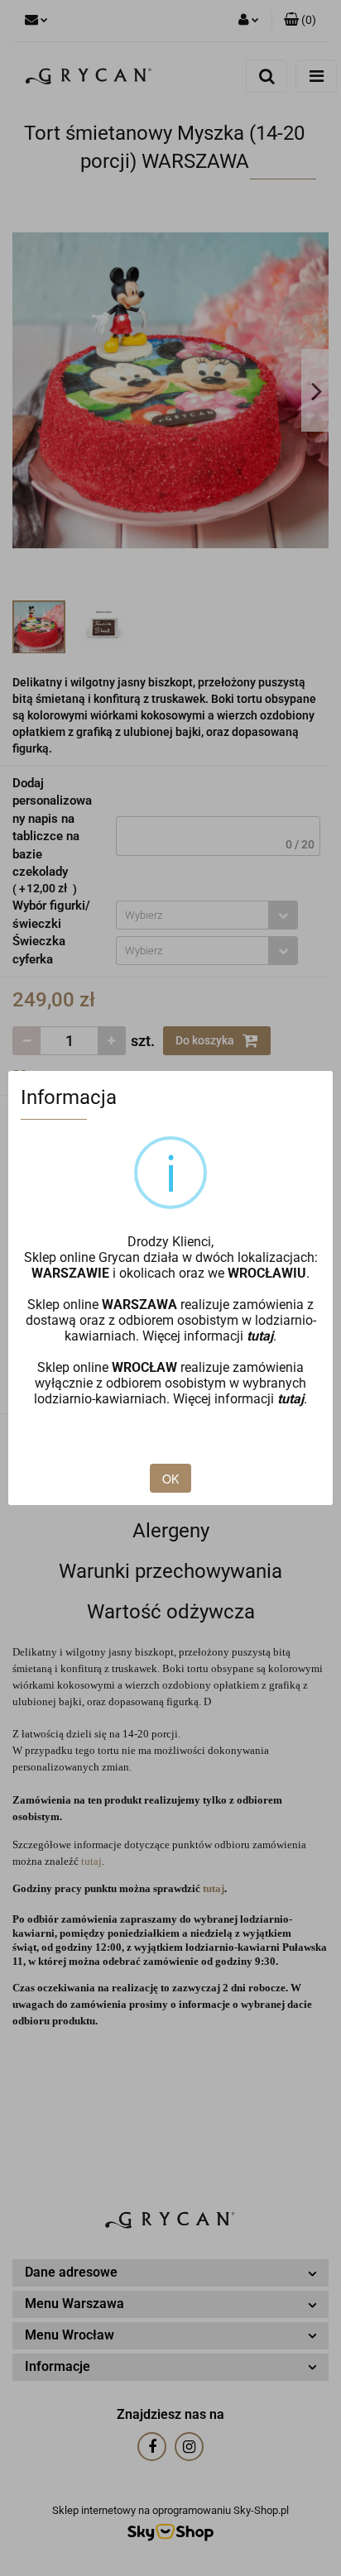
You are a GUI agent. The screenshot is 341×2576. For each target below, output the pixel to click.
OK (170, 1479)
